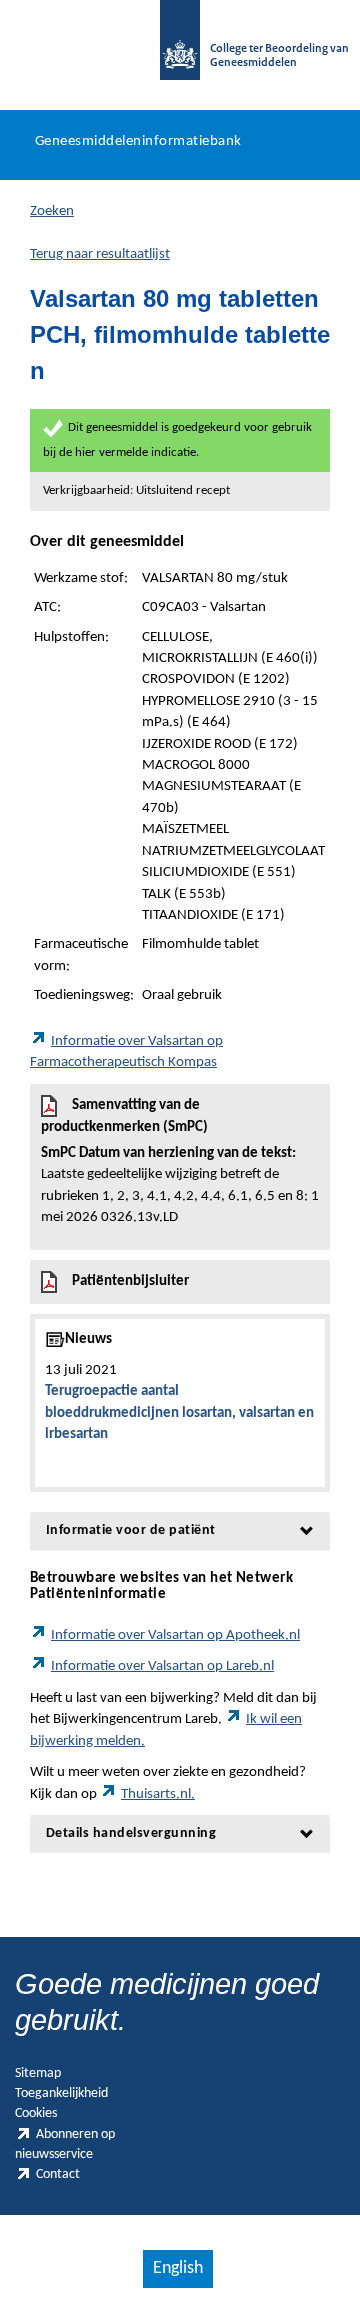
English (178, 2268)
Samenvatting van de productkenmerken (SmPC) (180, 1162)
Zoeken (52, 211)
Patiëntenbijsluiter (130, 1281)
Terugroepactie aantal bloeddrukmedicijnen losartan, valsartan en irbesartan (179, 1413)
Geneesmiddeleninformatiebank (138, 141)
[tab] (180, 1530)
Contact (58, 2174)
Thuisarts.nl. (158, 1794)
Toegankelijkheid (61, 2093)
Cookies (36, 2113)
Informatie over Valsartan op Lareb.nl (162, 1666)
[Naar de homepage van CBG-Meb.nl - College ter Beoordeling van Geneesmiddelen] (180, 50)
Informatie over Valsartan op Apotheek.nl (175, 1635)
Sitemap (38, 2073)
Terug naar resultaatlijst (100, 254)
